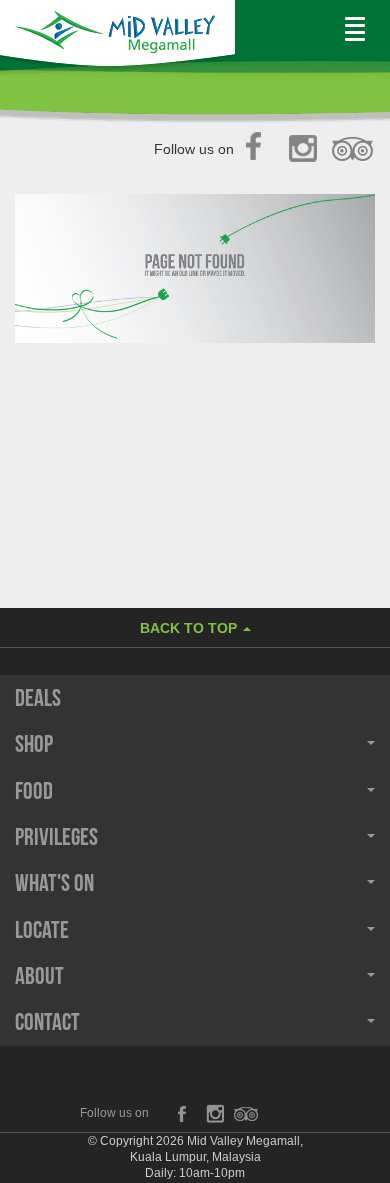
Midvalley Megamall (118, 37)
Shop (34, 744)
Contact (47, 1022)
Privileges (56, 837)
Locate (42, 930)
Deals (38, 698)
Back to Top (190, 628)
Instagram (306, 150)
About (39, 976)
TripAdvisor (353, 150)
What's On (54, 883)
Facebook (259, 150)
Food (34, 791)
